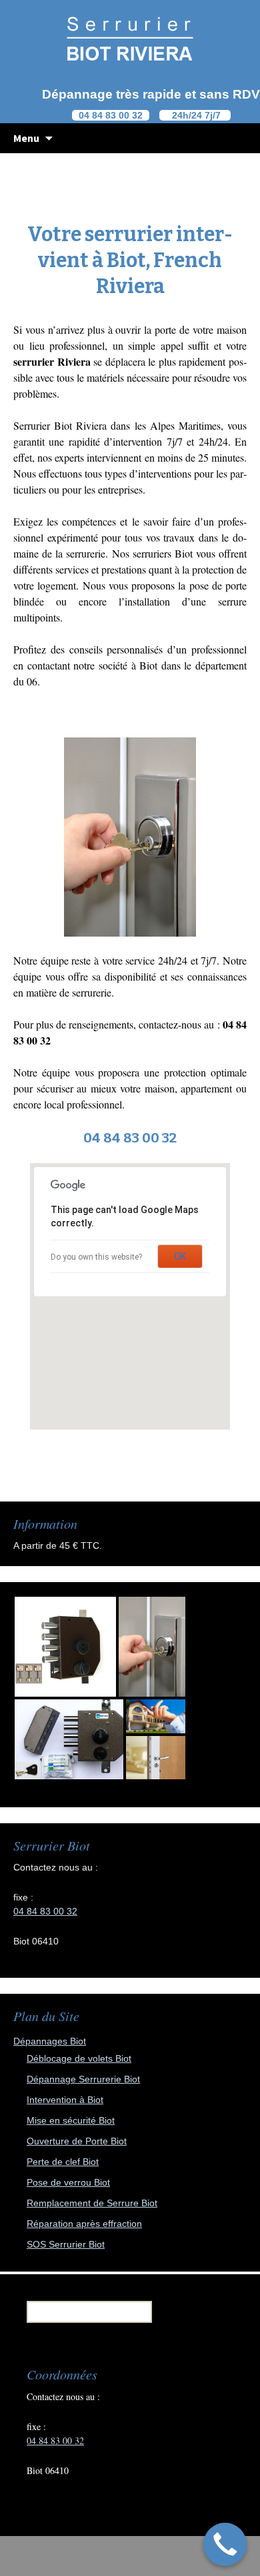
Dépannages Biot (50, 2041)
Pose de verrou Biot (68, 2182)
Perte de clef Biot (63, 2162)
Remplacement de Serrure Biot (92, 2203)
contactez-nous (170, 1024)
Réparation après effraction (84, 2224)
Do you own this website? (96, 1257)
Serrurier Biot (43, 425)
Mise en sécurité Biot (71, 2120)
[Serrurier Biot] (130, 38)
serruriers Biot (163, 553)
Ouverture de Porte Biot (77, 2141)
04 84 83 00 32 (45, 1911)
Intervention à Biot (65, 2100)
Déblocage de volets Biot (79, 2058)
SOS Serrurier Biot (66, 2244)
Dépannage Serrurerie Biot (83, 2079)
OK (180, 1256)
